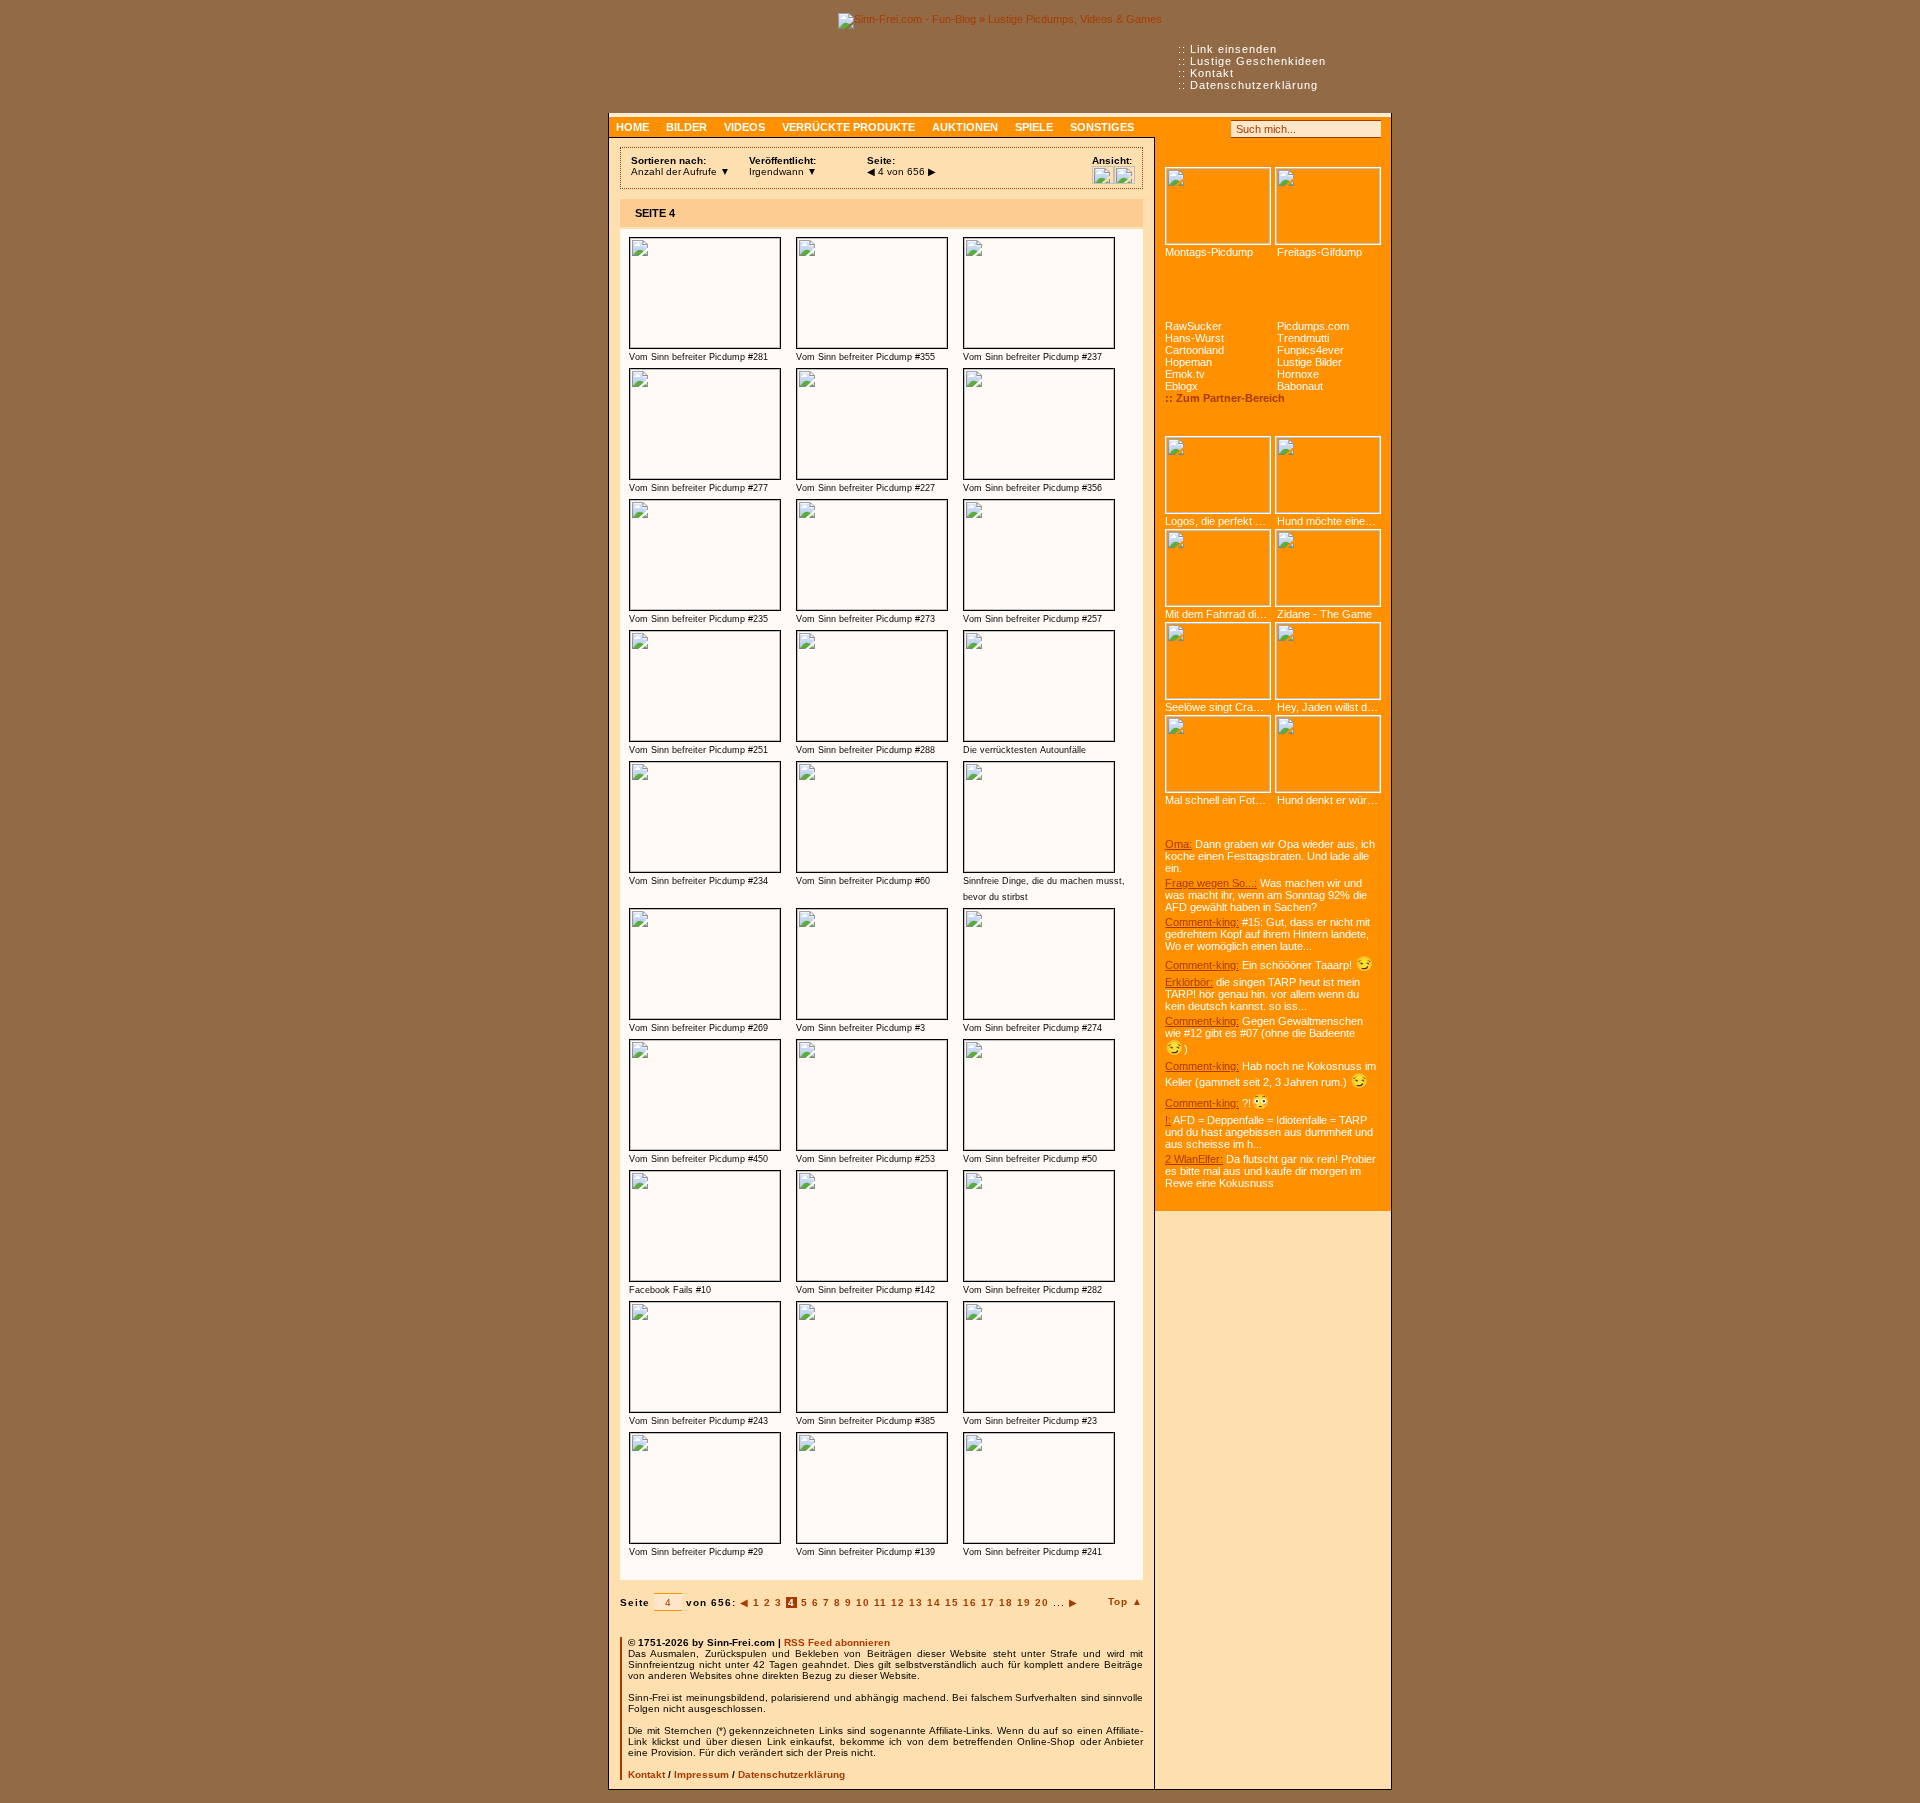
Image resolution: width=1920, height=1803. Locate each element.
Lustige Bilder (1309, 362)
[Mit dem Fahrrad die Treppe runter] (1218, 568)
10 (863, 1602)
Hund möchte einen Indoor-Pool (1334, 521)
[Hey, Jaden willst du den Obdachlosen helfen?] (1328, 661)
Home (632, 127)
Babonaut (1300, 386)
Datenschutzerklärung (1254, 85)
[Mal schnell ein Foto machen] (1218, 754)
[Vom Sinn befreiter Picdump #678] (1218, 206)
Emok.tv (1185, 374)
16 (970, 1602)
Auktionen (965, 127)
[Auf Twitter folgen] (1218, 129)
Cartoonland (1194, 350)
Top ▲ (1125, 1601)
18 (1006, 1602)
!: (1168, 1120)
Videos (744, 127)
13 (916, 1602)
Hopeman (1188, 362)
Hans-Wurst (1194, 338)
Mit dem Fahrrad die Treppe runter (1218, 614)
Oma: (1178, 844)
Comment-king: (1202, 922)
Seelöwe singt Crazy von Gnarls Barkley (1218, 707)
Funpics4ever (1310, 350)
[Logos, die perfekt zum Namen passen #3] (1218, 475)
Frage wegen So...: (1211, 883)
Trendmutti (1303, 338)
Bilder (686, 127)
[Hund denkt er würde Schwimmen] (1328, 754)
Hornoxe (1298, 374)
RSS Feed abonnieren (837, 1642)
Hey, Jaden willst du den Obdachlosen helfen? (1334, 707)
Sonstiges (1102, 127)
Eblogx (1181, 386)
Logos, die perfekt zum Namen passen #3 (1218, 521)
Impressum (701, 1774)
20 (1042, 1602)
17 (988, 1602)
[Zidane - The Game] (1328, 568)
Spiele (1034, 127)
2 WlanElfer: (1194, 1159)
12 (898, 1602)
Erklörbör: (1189, 982)
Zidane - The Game (1324, 614)
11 (880, 1602)
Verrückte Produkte (848, 127)
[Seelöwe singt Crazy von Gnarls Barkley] (1218, 661)
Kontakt (1212, 73)
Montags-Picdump (1209, 252)
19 (1024, 1602)
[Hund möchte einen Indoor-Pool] (1328, 475)
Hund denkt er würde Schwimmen (1334, 800)
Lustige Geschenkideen (1258, 61)
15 (952, 1602)
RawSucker (1193, 326)
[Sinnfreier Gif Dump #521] (1328, 206)
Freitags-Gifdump (1319, 252)
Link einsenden (1233, 49)
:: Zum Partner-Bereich (1225, 398)
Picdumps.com (1313, 326)
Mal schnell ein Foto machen (1218, 800)
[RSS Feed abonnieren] (1174, 129)
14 (934, 1602)
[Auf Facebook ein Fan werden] (1196, 129)
